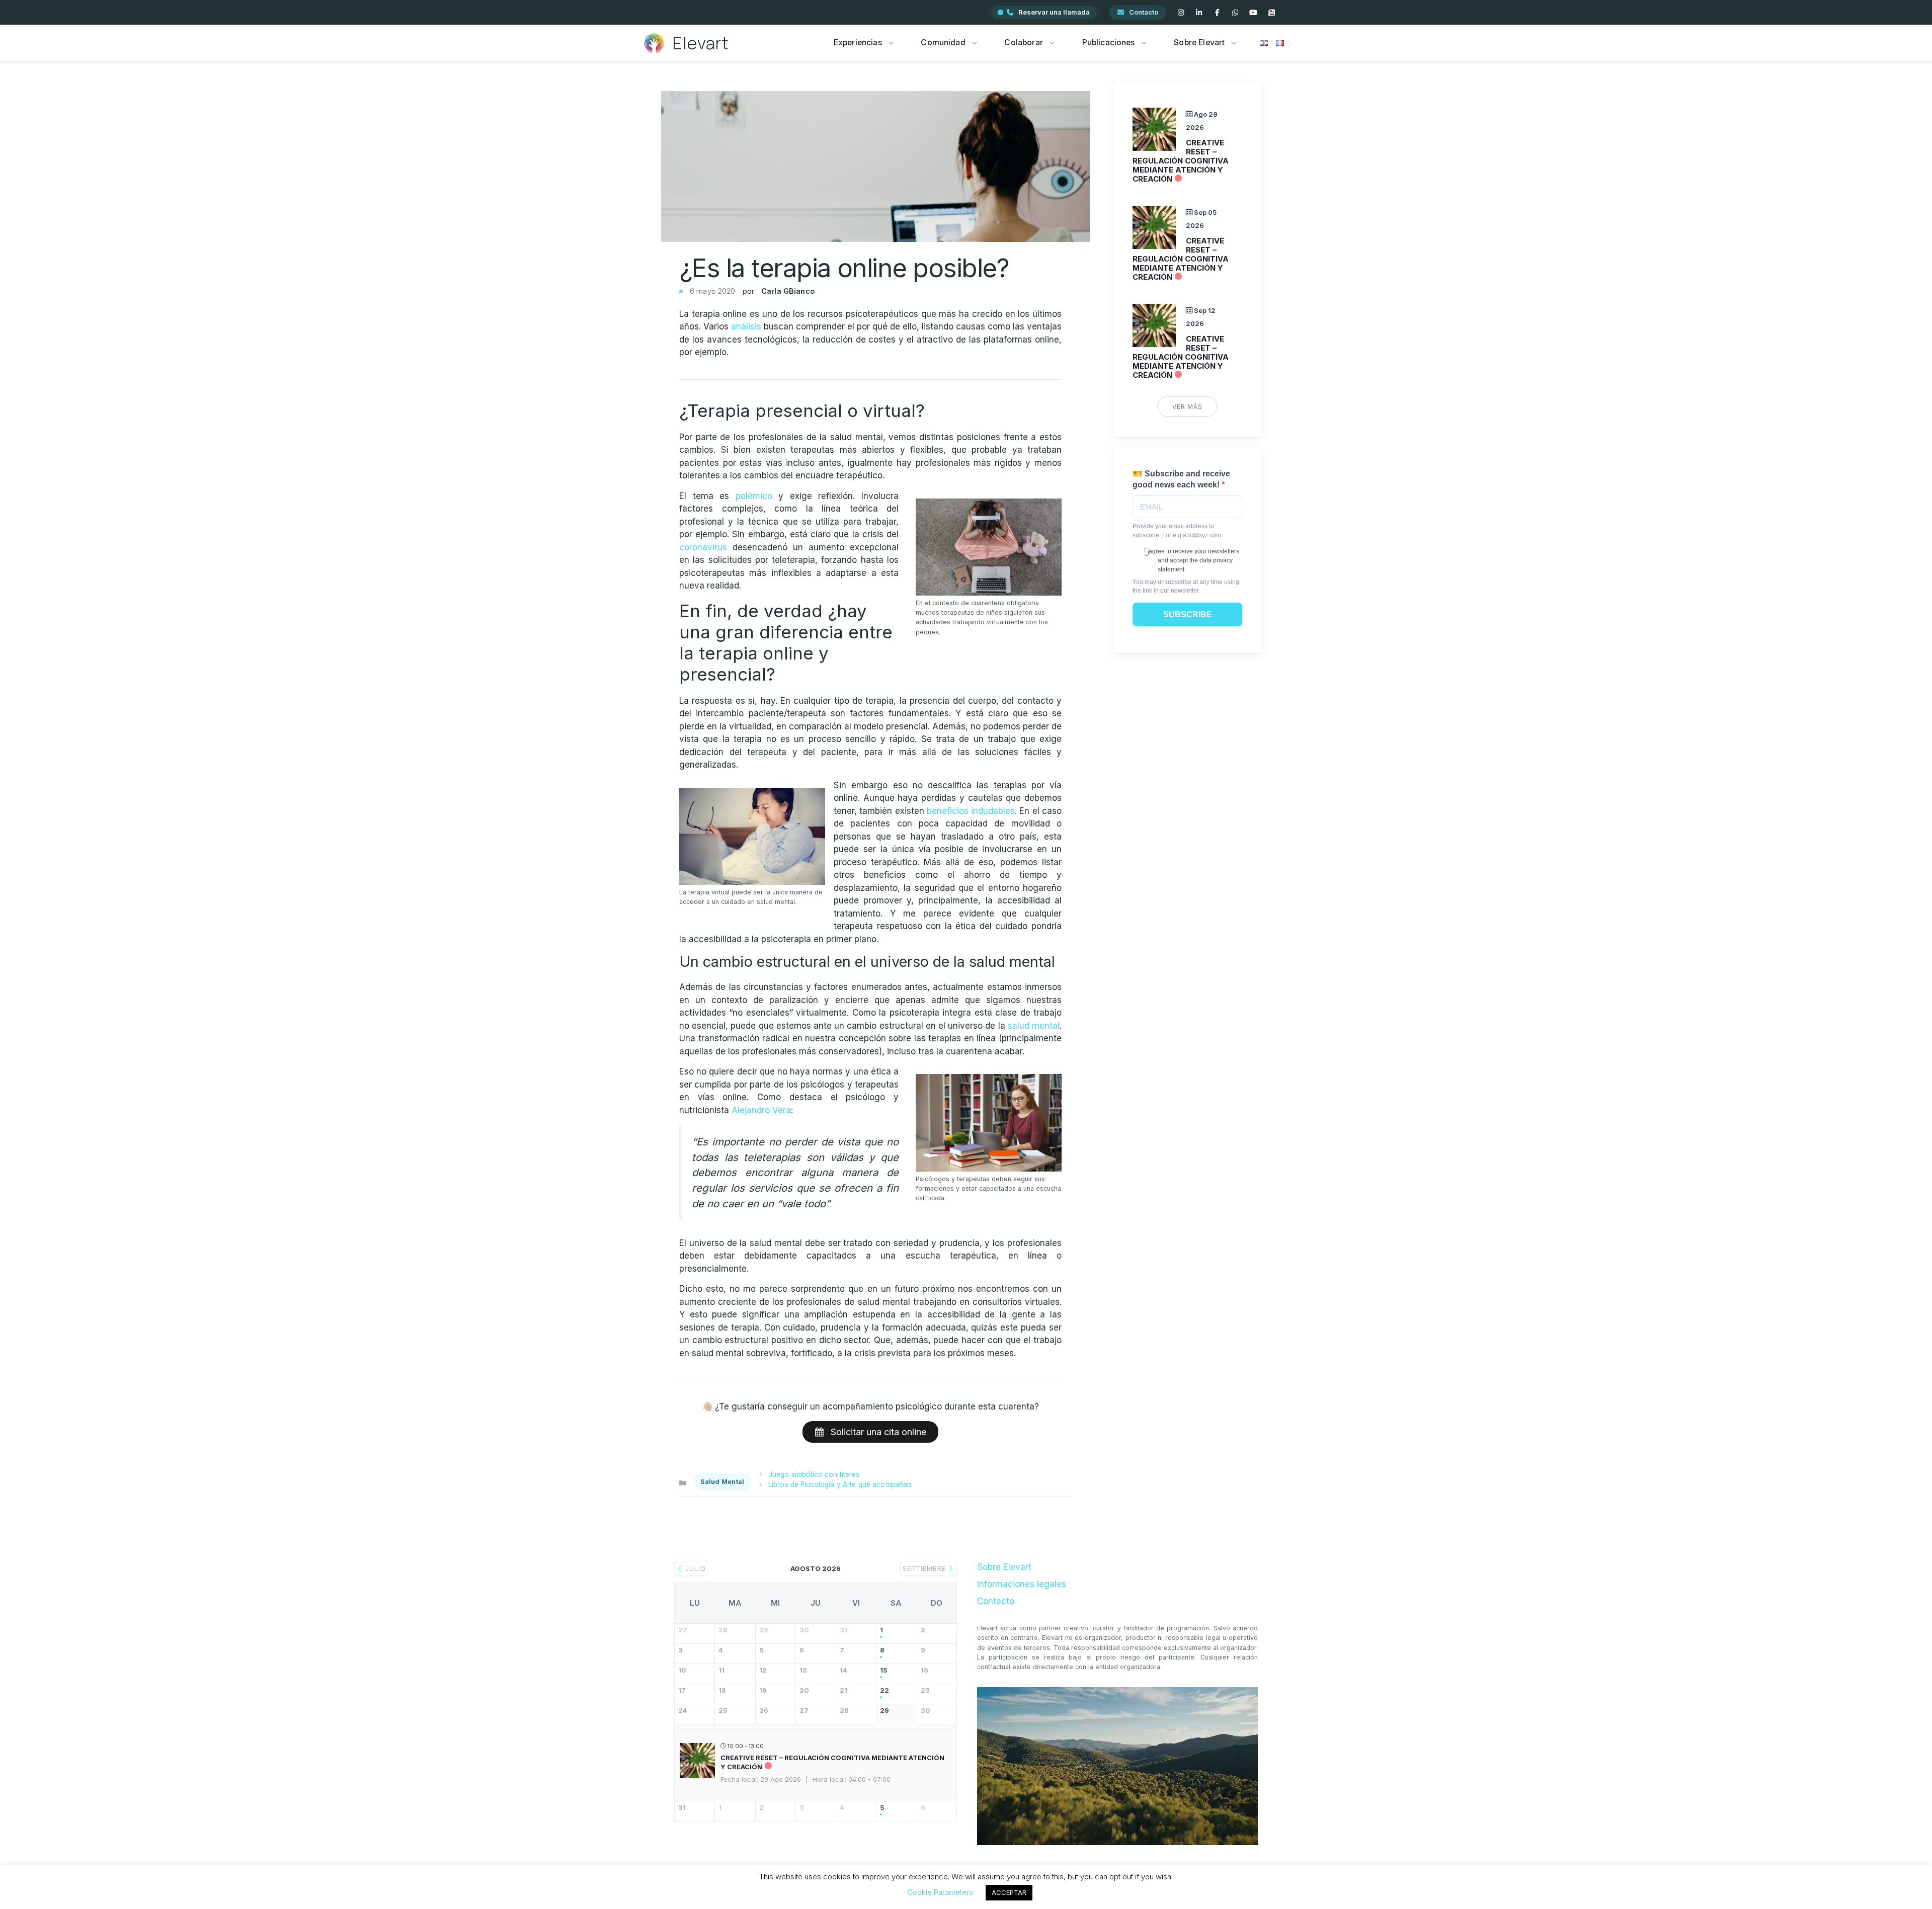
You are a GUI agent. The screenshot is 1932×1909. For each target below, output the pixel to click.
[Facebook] (1217, 13)
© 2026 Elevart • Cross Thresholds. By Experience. (966, 1888)
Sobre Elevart (1199, 43)
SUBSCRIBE (1188, 614)
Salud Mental (722, 1482)
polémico (754, 496)
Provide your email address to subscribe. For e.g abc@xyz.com (1177, 530)
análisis (746, 326)
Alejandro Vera (761, 1110)
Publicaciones (1109, 43)
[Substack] (1271, 13)
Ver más (1187, 407)
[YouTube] (1253, 13)
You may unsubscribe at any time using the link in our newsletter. (1186, 586)
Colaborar (1023, 43)
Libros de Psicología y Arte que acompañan (840, 1484)
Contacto (1144, 12)
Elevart (701, 43)
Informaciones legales (1022, 1584)
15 (884, 1670)
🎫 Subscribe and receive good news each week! (1181, 479)
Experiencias (858, 43)
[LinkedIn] (1199, 13)
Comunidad (943, 43)
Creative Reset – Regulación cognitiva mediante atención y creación (1181, 161)
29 (884, 1711)
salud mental (1034, 1026)
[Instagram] (1181, 13)
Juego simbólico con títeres (814, 1474)
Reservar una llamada (1054, 12)
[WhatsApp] (1235, 13)
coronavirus (703, 547)
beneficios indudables (971, 811)
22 (884, 1690)
